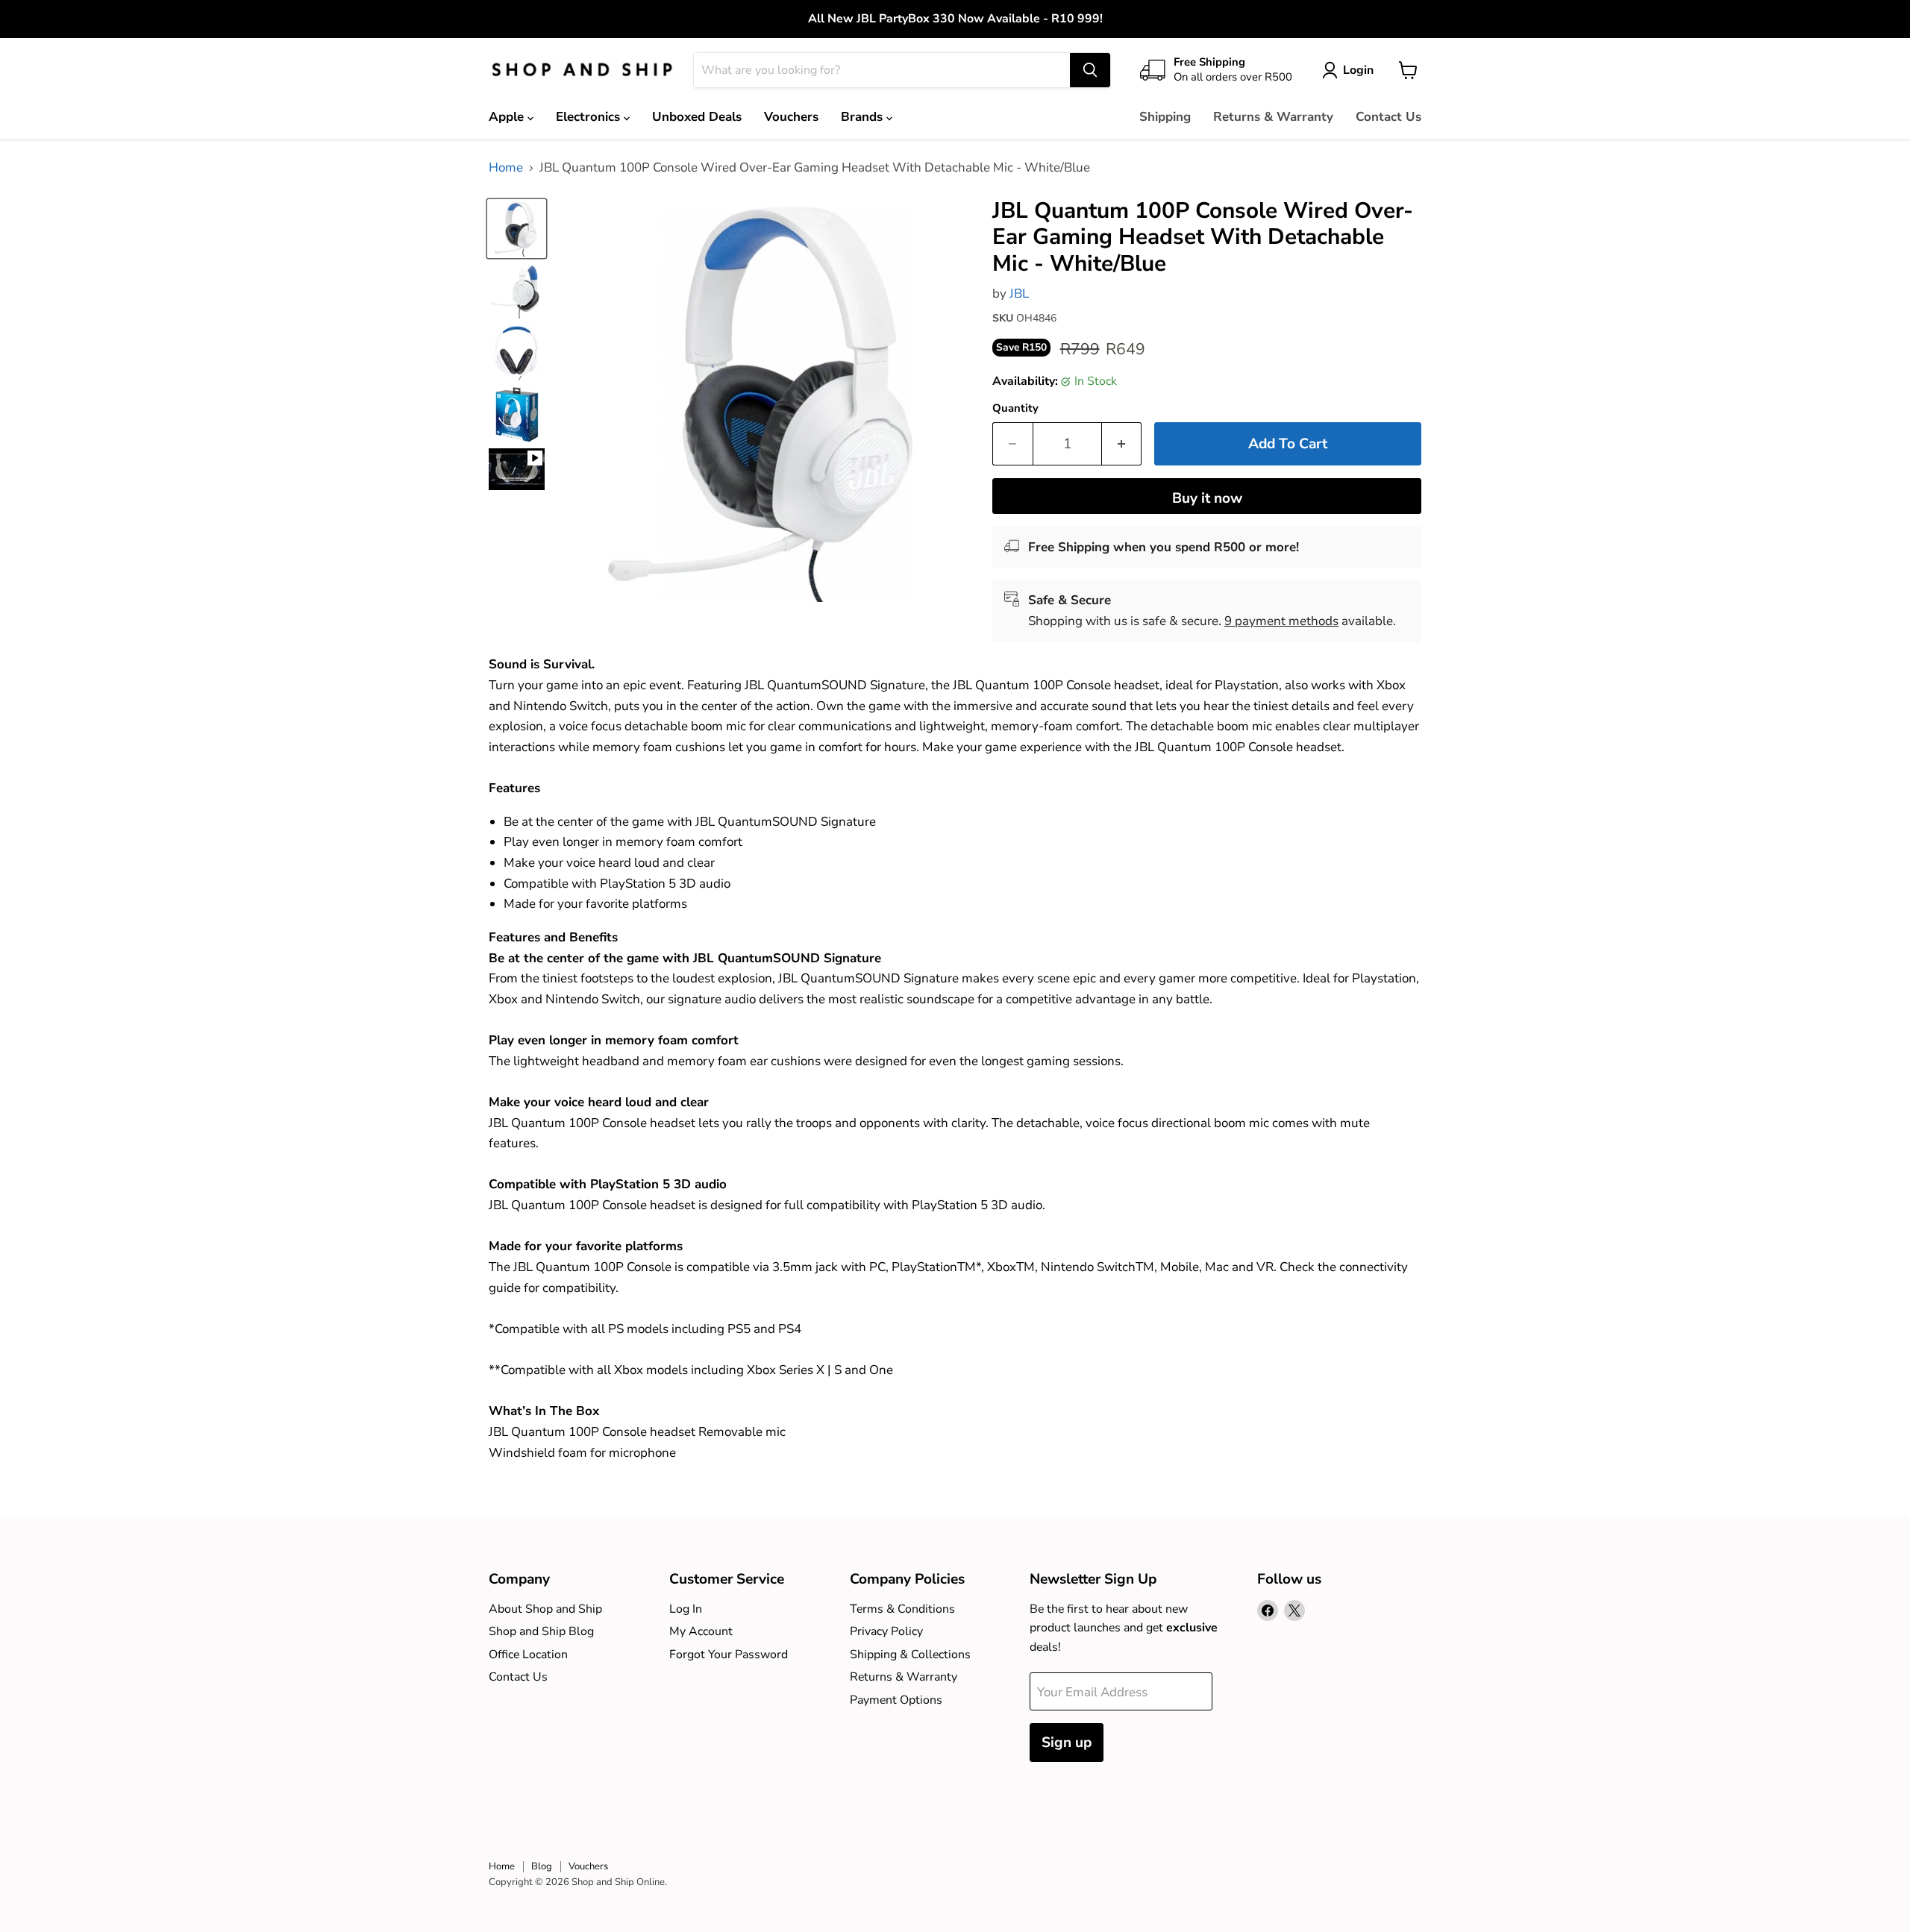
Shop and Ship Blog (541, 1631)
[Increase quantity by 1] (1122, 444)
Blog (542, 1866)
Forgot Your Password (729, 1655)
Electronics (590, 117)
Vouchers (791, 117)
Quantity (1015, 408)
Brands (864, 117)
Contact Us (1388, 117)
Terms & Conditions (902, 1609)
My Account (701, 1631)
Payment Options (896, 1700)
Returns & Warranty (1273, 117)
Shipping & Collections (910, 1655)
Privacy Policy (886, 1631)
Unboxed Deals (697, 117)
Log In (686, 1609)
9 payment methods (1281, 621)
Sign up (1067, 1743)
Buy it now (1207, 498)
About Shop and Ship (545, 1609)
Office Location (528, 1655)
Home (506, 168)
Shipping (1165, 117)
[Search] (1090, 70)
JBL (1019, 294)
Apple (508, 117)
